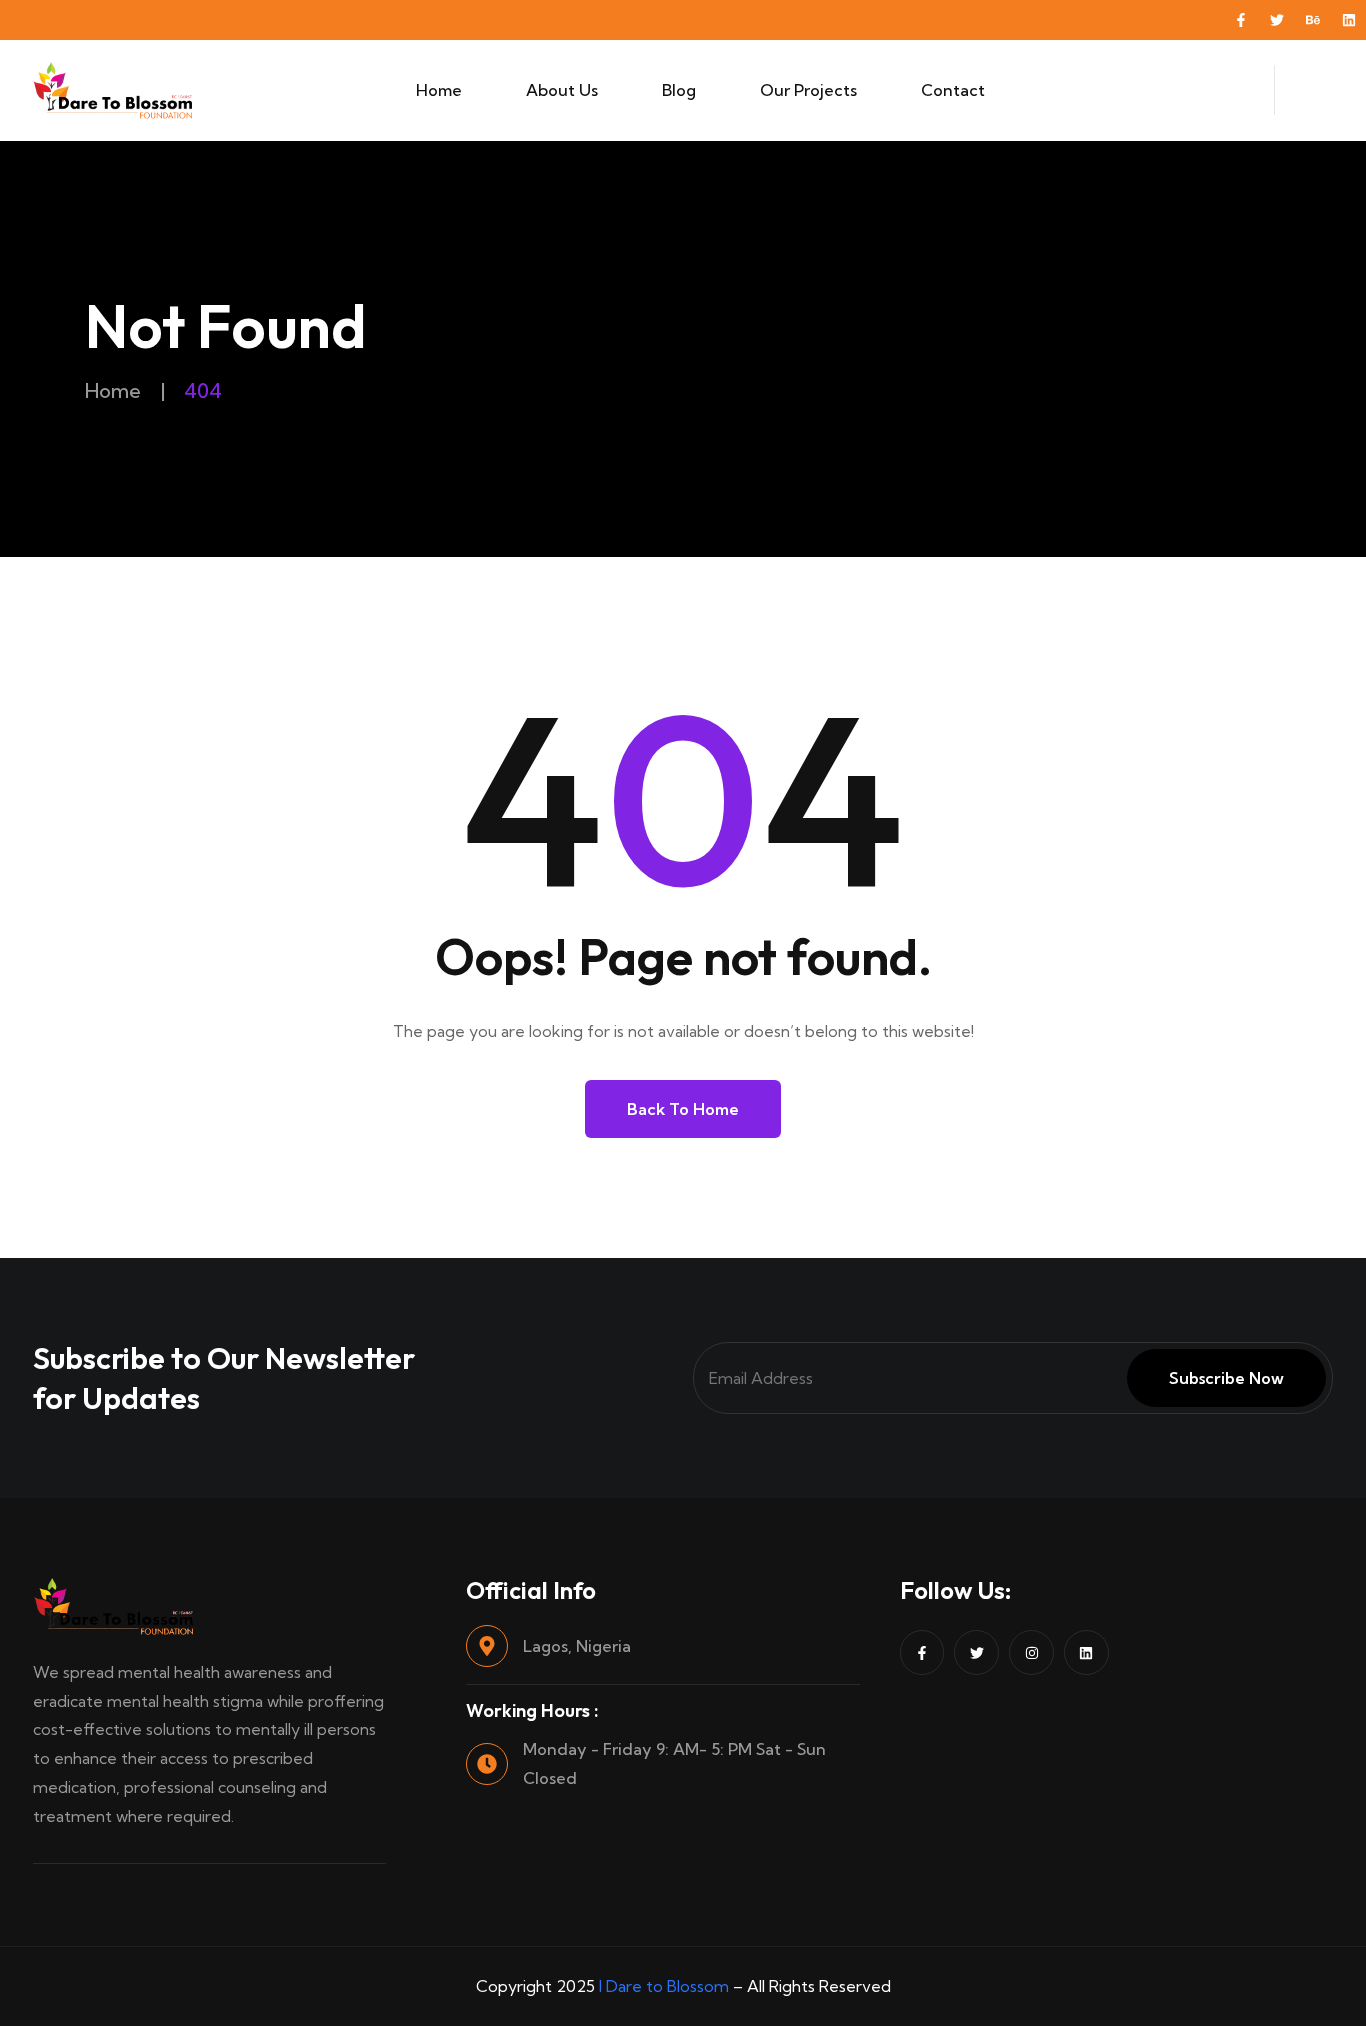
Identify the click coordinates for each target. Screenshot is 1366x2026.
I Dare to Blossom (664, 1986)
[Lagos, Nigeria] (487, 1646)
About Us (562, 90)
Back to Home (683, 1109)
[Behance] (1313, 20)
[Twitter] (1277, 20)
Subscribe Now (1226, 1378)
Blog (679, 90)
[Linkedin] (1349, 20)
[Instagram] (1031, 1652)
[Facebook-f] (1241, 20)
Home (439, 90)
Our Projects (808, 90)
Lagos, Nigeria (577, 1646)
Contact (953, 90)
